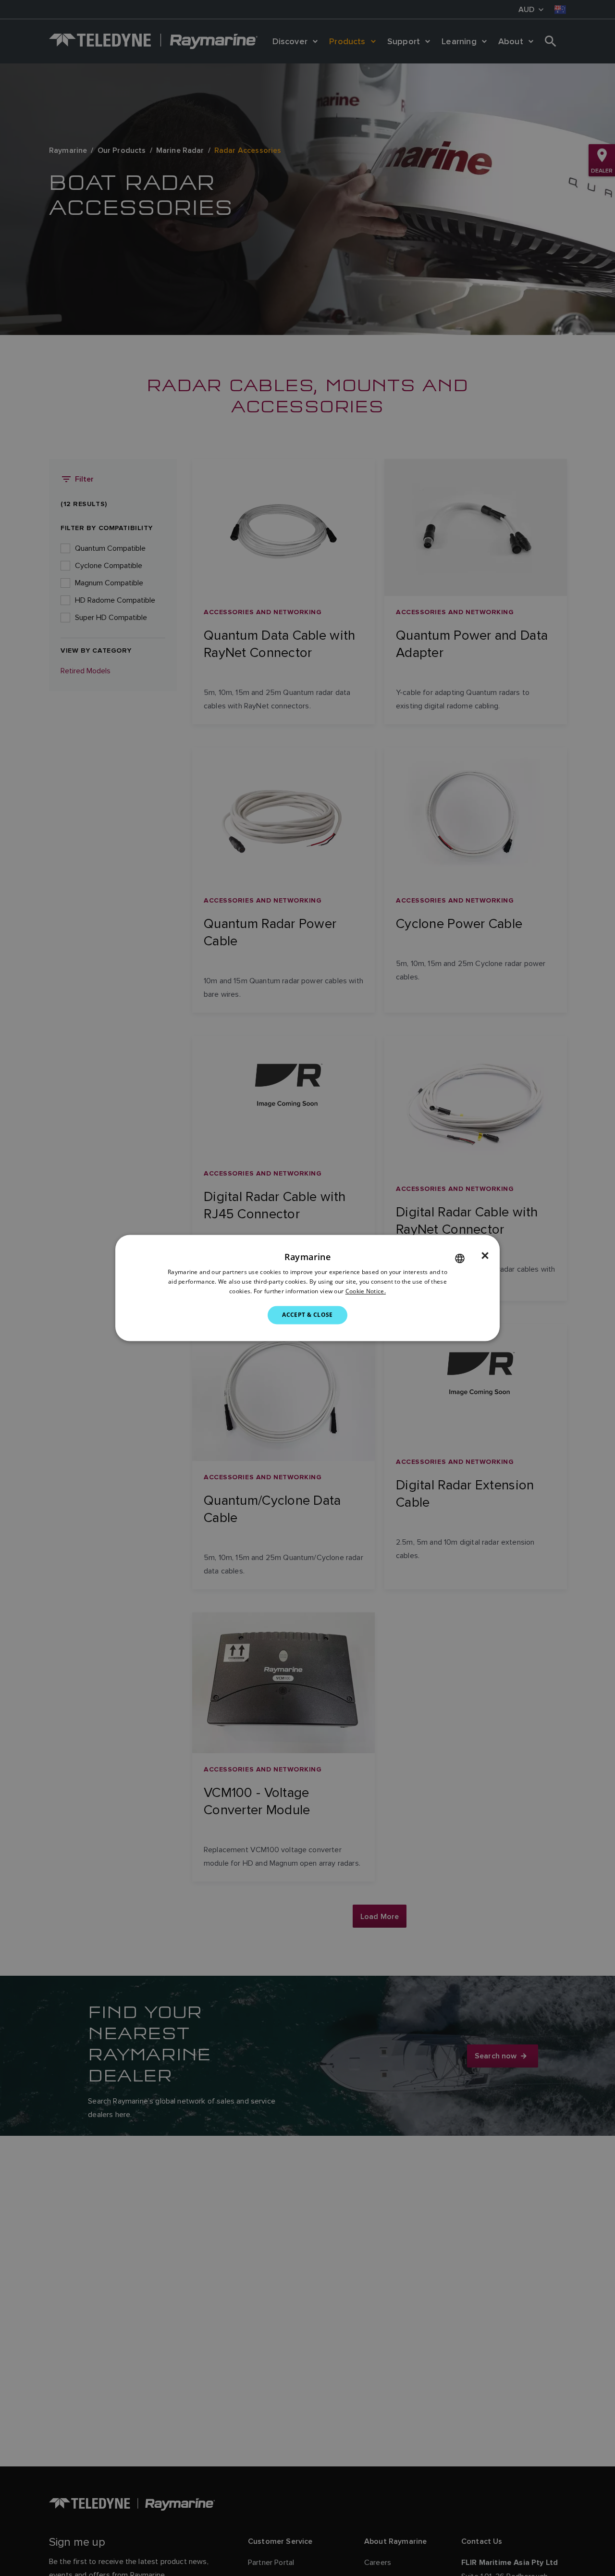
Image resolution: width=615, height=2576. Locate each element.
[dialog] (307, 1288)
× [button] (485, 1256)
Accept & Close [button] (307, 1315)
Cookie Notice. (366, 1291)
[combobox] (460, 1258)
